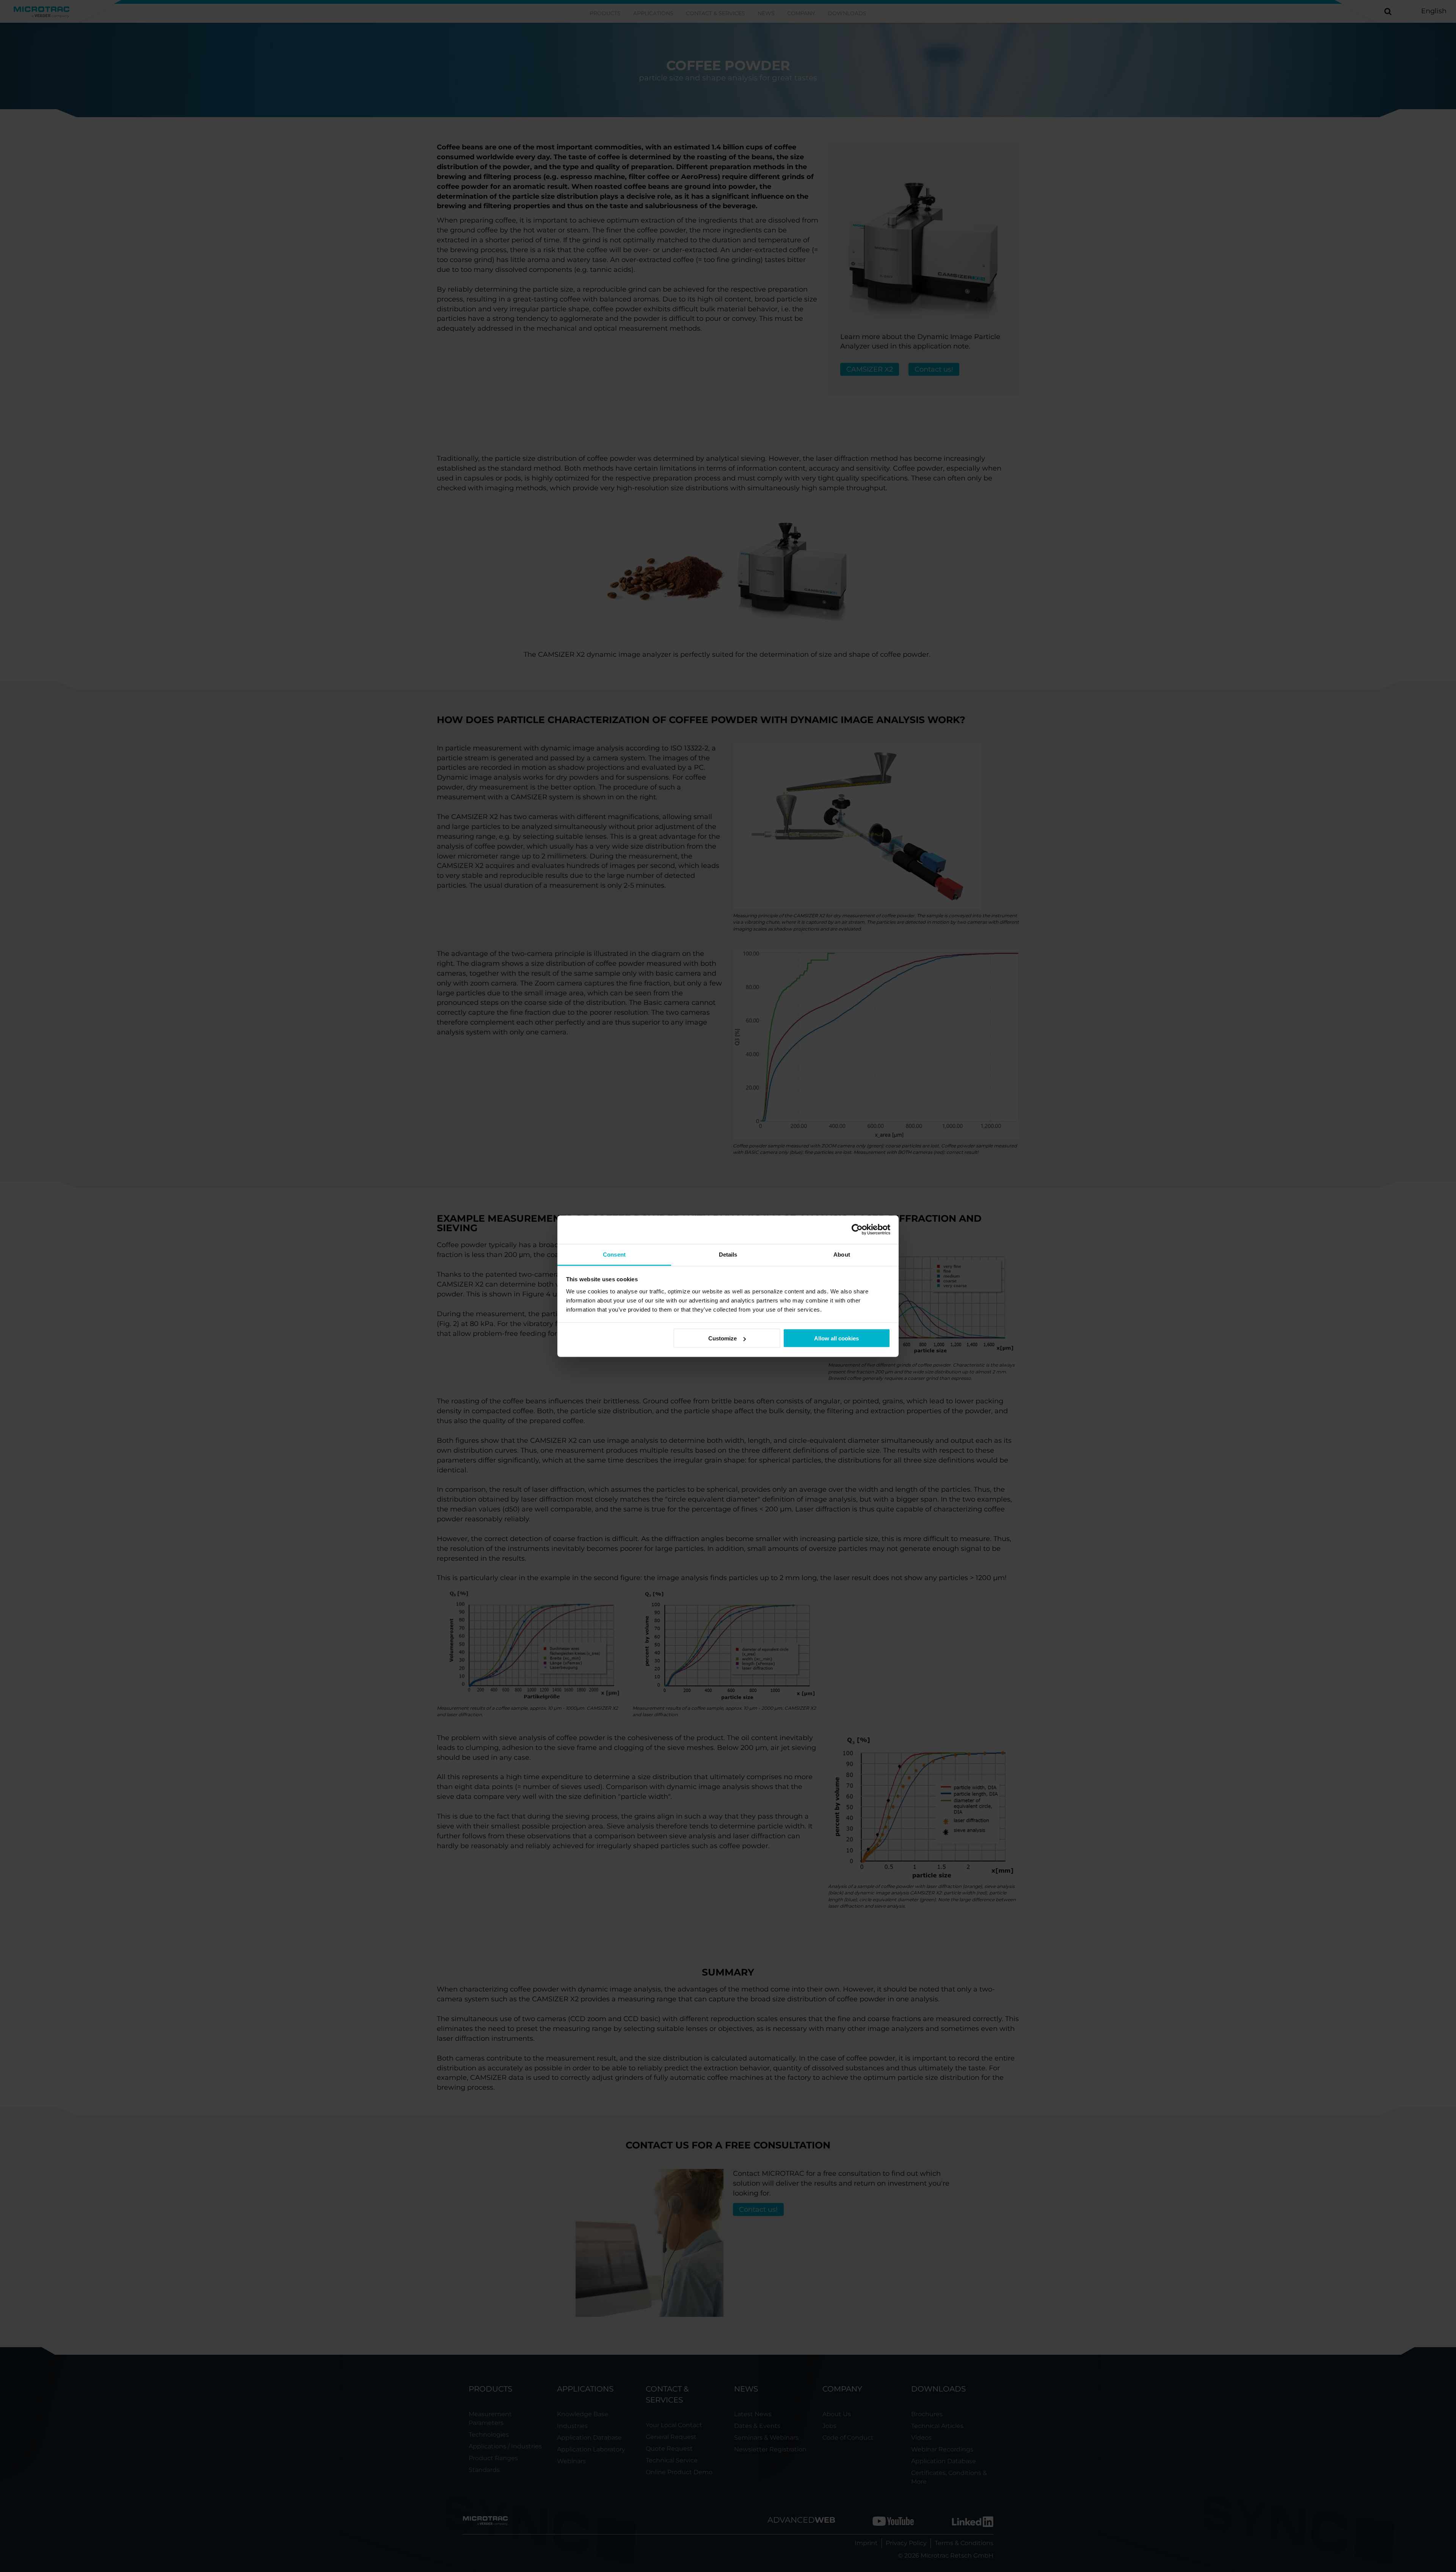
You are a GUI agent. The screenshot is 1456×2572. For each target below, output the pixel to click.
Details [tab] (728, 1254)
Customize (723, 1338)
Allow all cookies (836, 1338)
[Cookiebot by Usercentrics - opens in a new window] (857, 1230)
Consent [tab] (614, 1254)
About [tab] (842, 1254)
